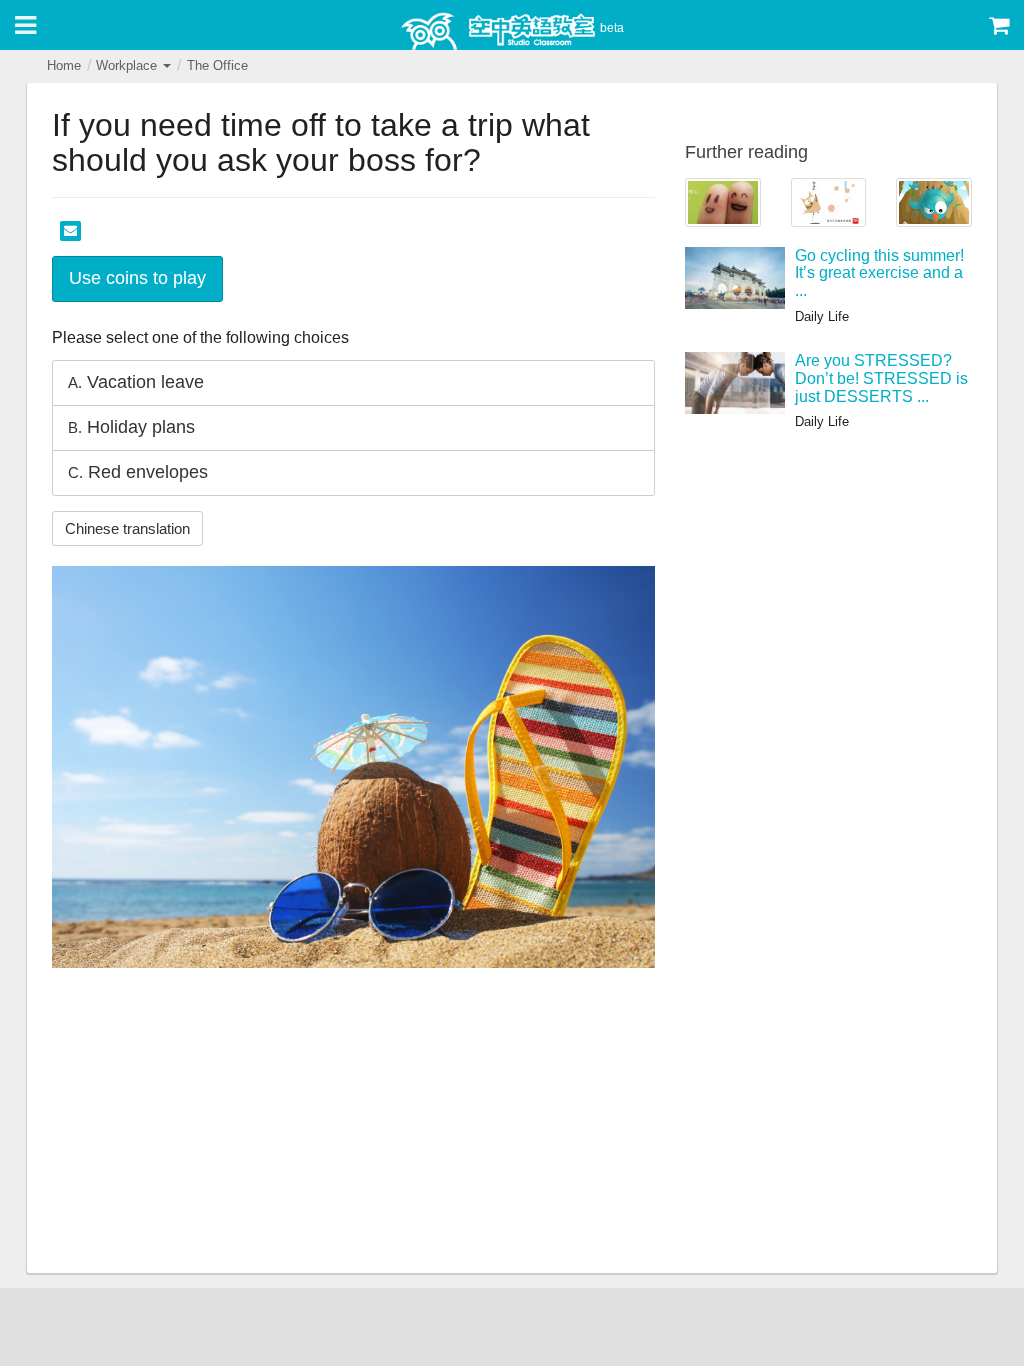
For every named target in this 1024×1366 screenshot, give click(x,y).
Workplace (128, 65)
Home (64, 65)
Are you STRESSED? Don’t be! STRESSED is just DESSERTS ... (881, 378)
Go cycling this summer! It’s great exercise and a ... (879, 273)
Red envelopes (138, 472)
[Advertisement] (353, 1123)
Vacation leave (136, 382)
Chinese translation (127, 528)
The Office (217, 65)
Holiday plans (131, 427)
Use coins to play (137, 278)
